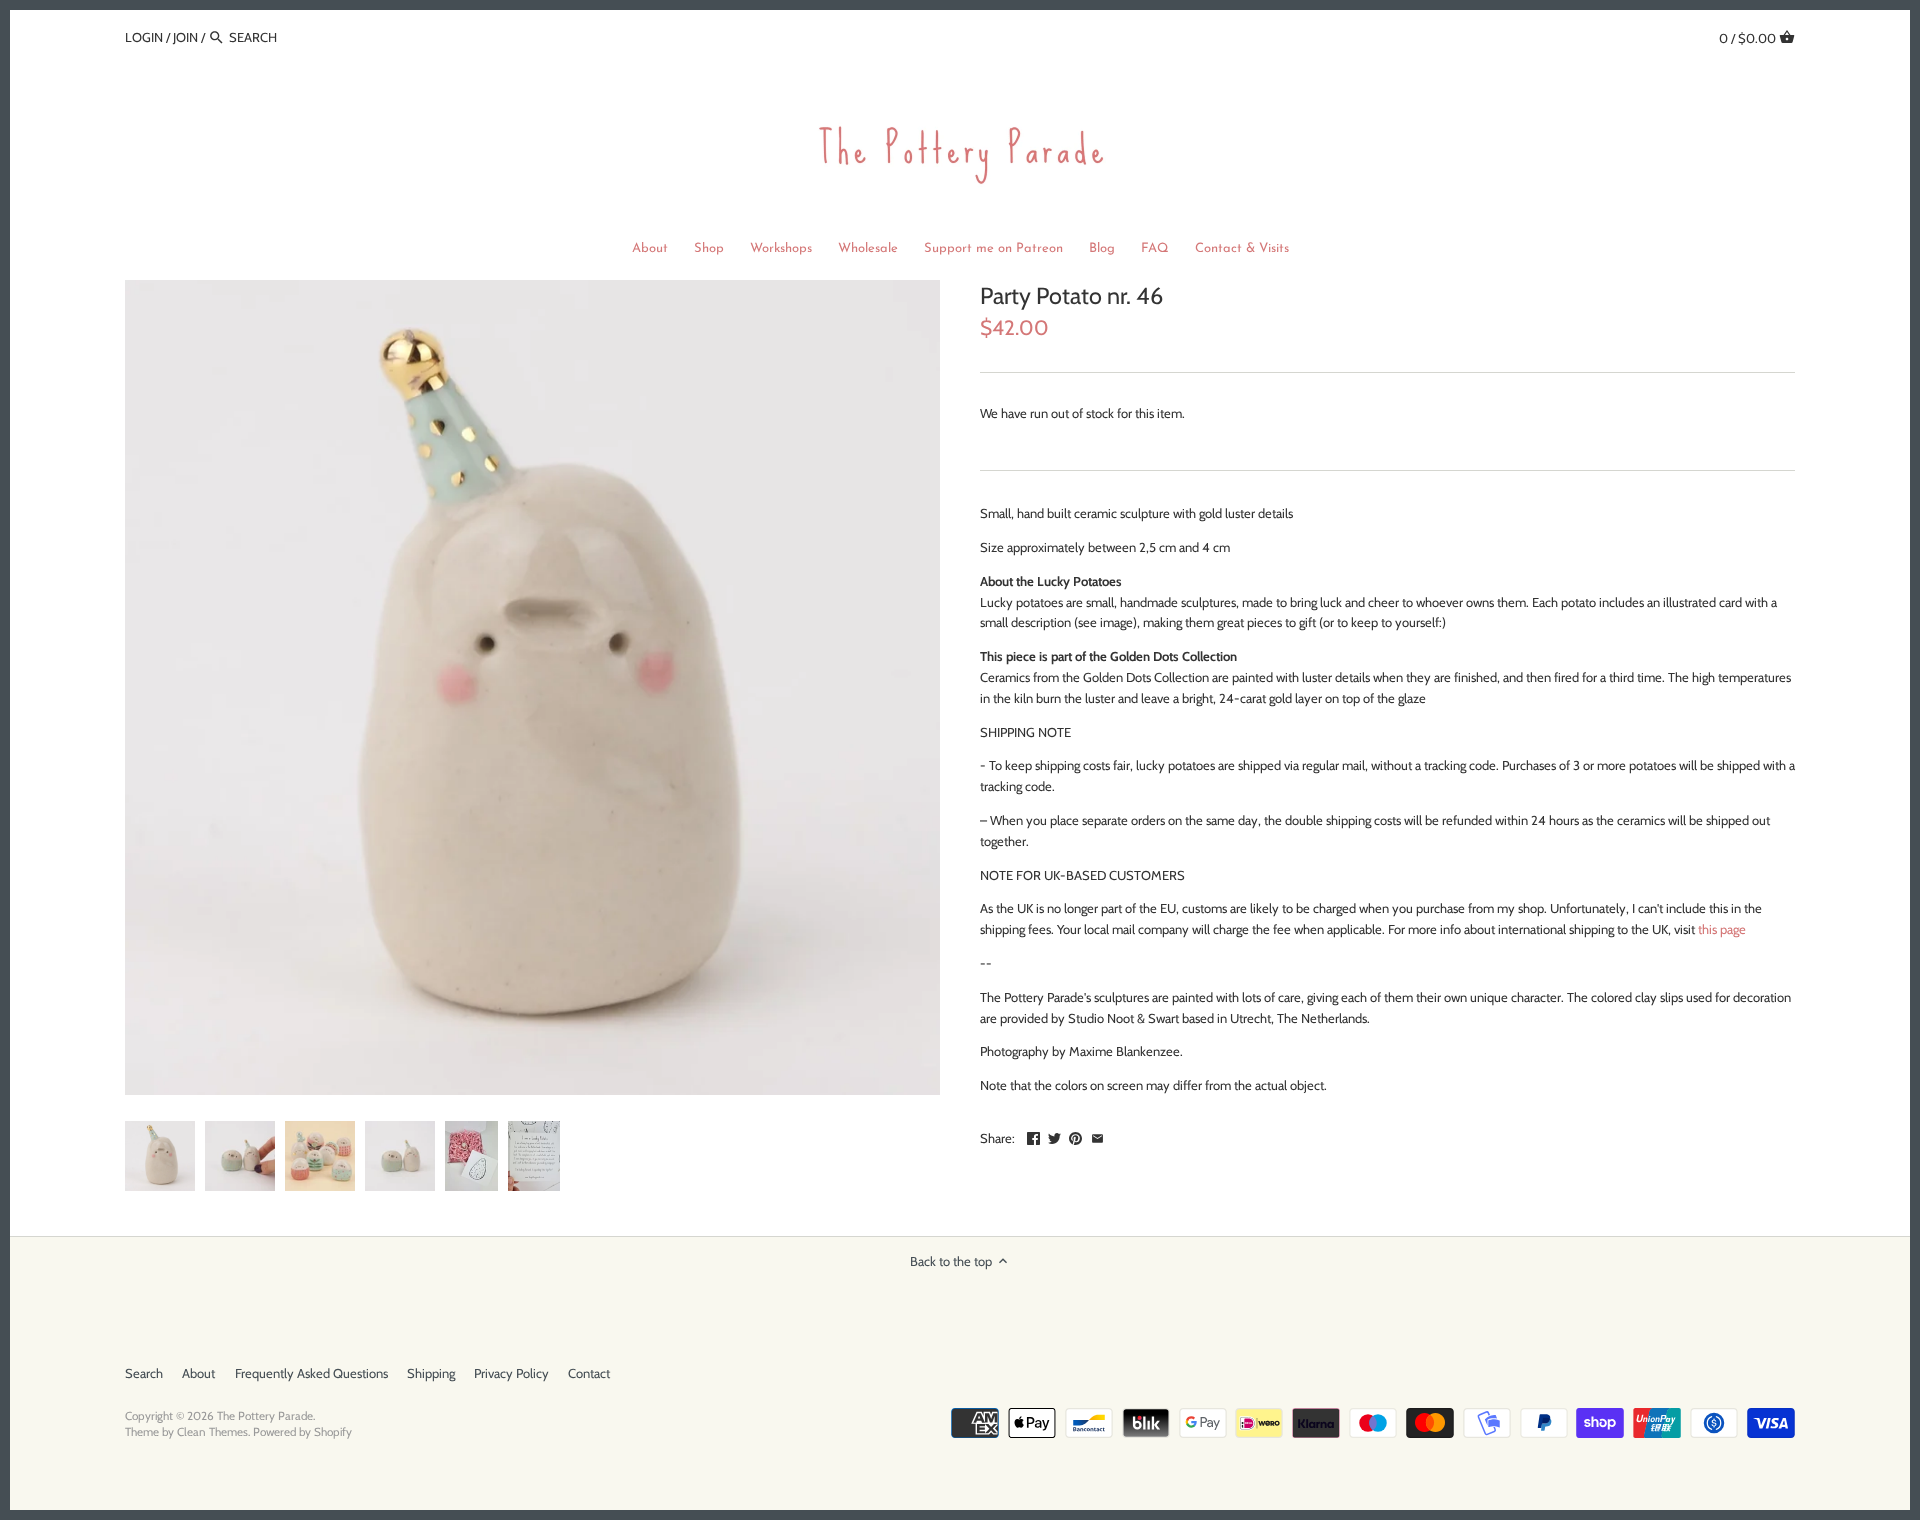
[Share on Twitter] (1054, 1136)
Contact (589, 1373)
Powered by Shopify (302, 1432)
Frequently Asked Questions (311, 1373)
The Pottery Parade (265, 1416)
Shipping (431, 1373)
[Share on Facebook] (1033, 1136)
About (198, 1373)
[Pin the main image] (1075, 1136)
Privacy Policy (511, 1373)
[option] (160, 1156)
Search (144, 1373)
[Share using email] (1097, 1136)
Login (144, 37)
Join (185, 37)
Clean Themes (212, 1432)
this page (1722, 929)
